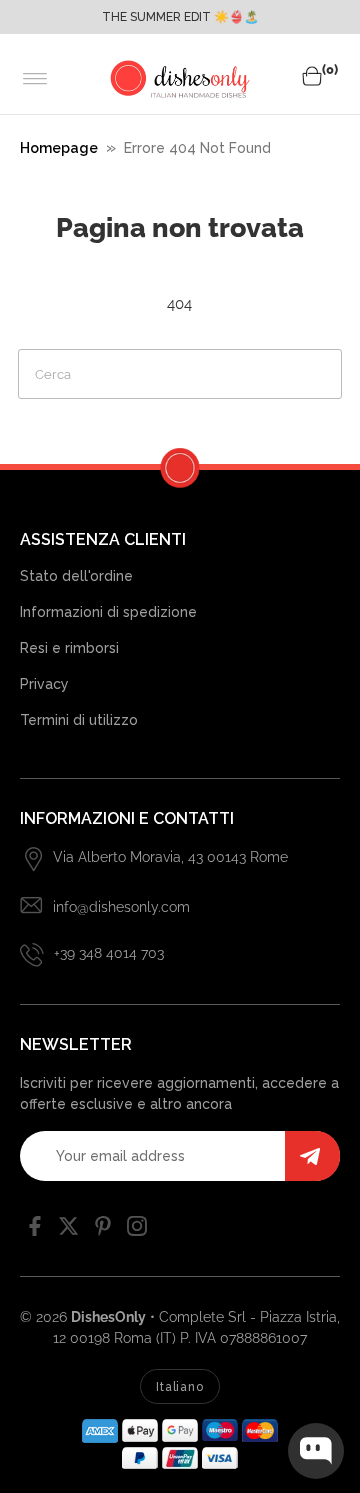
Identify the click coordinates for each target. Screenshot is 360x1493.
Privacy (44, 684)
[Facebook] (35, 1231)
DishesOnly (108, 1317)
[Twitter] (69, 1231)
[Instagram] (137, 1231)
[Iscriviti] (312, 1156)
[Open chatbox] (316, 1451)
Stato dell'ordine (76, 576)
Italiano (180, 1387)
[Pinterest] (103, 1231)
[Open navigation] (35, 79)
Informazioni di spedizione (108, 612)
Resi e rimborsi (69, 648)
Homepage (59, 148)
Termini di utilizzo (79, 720)
